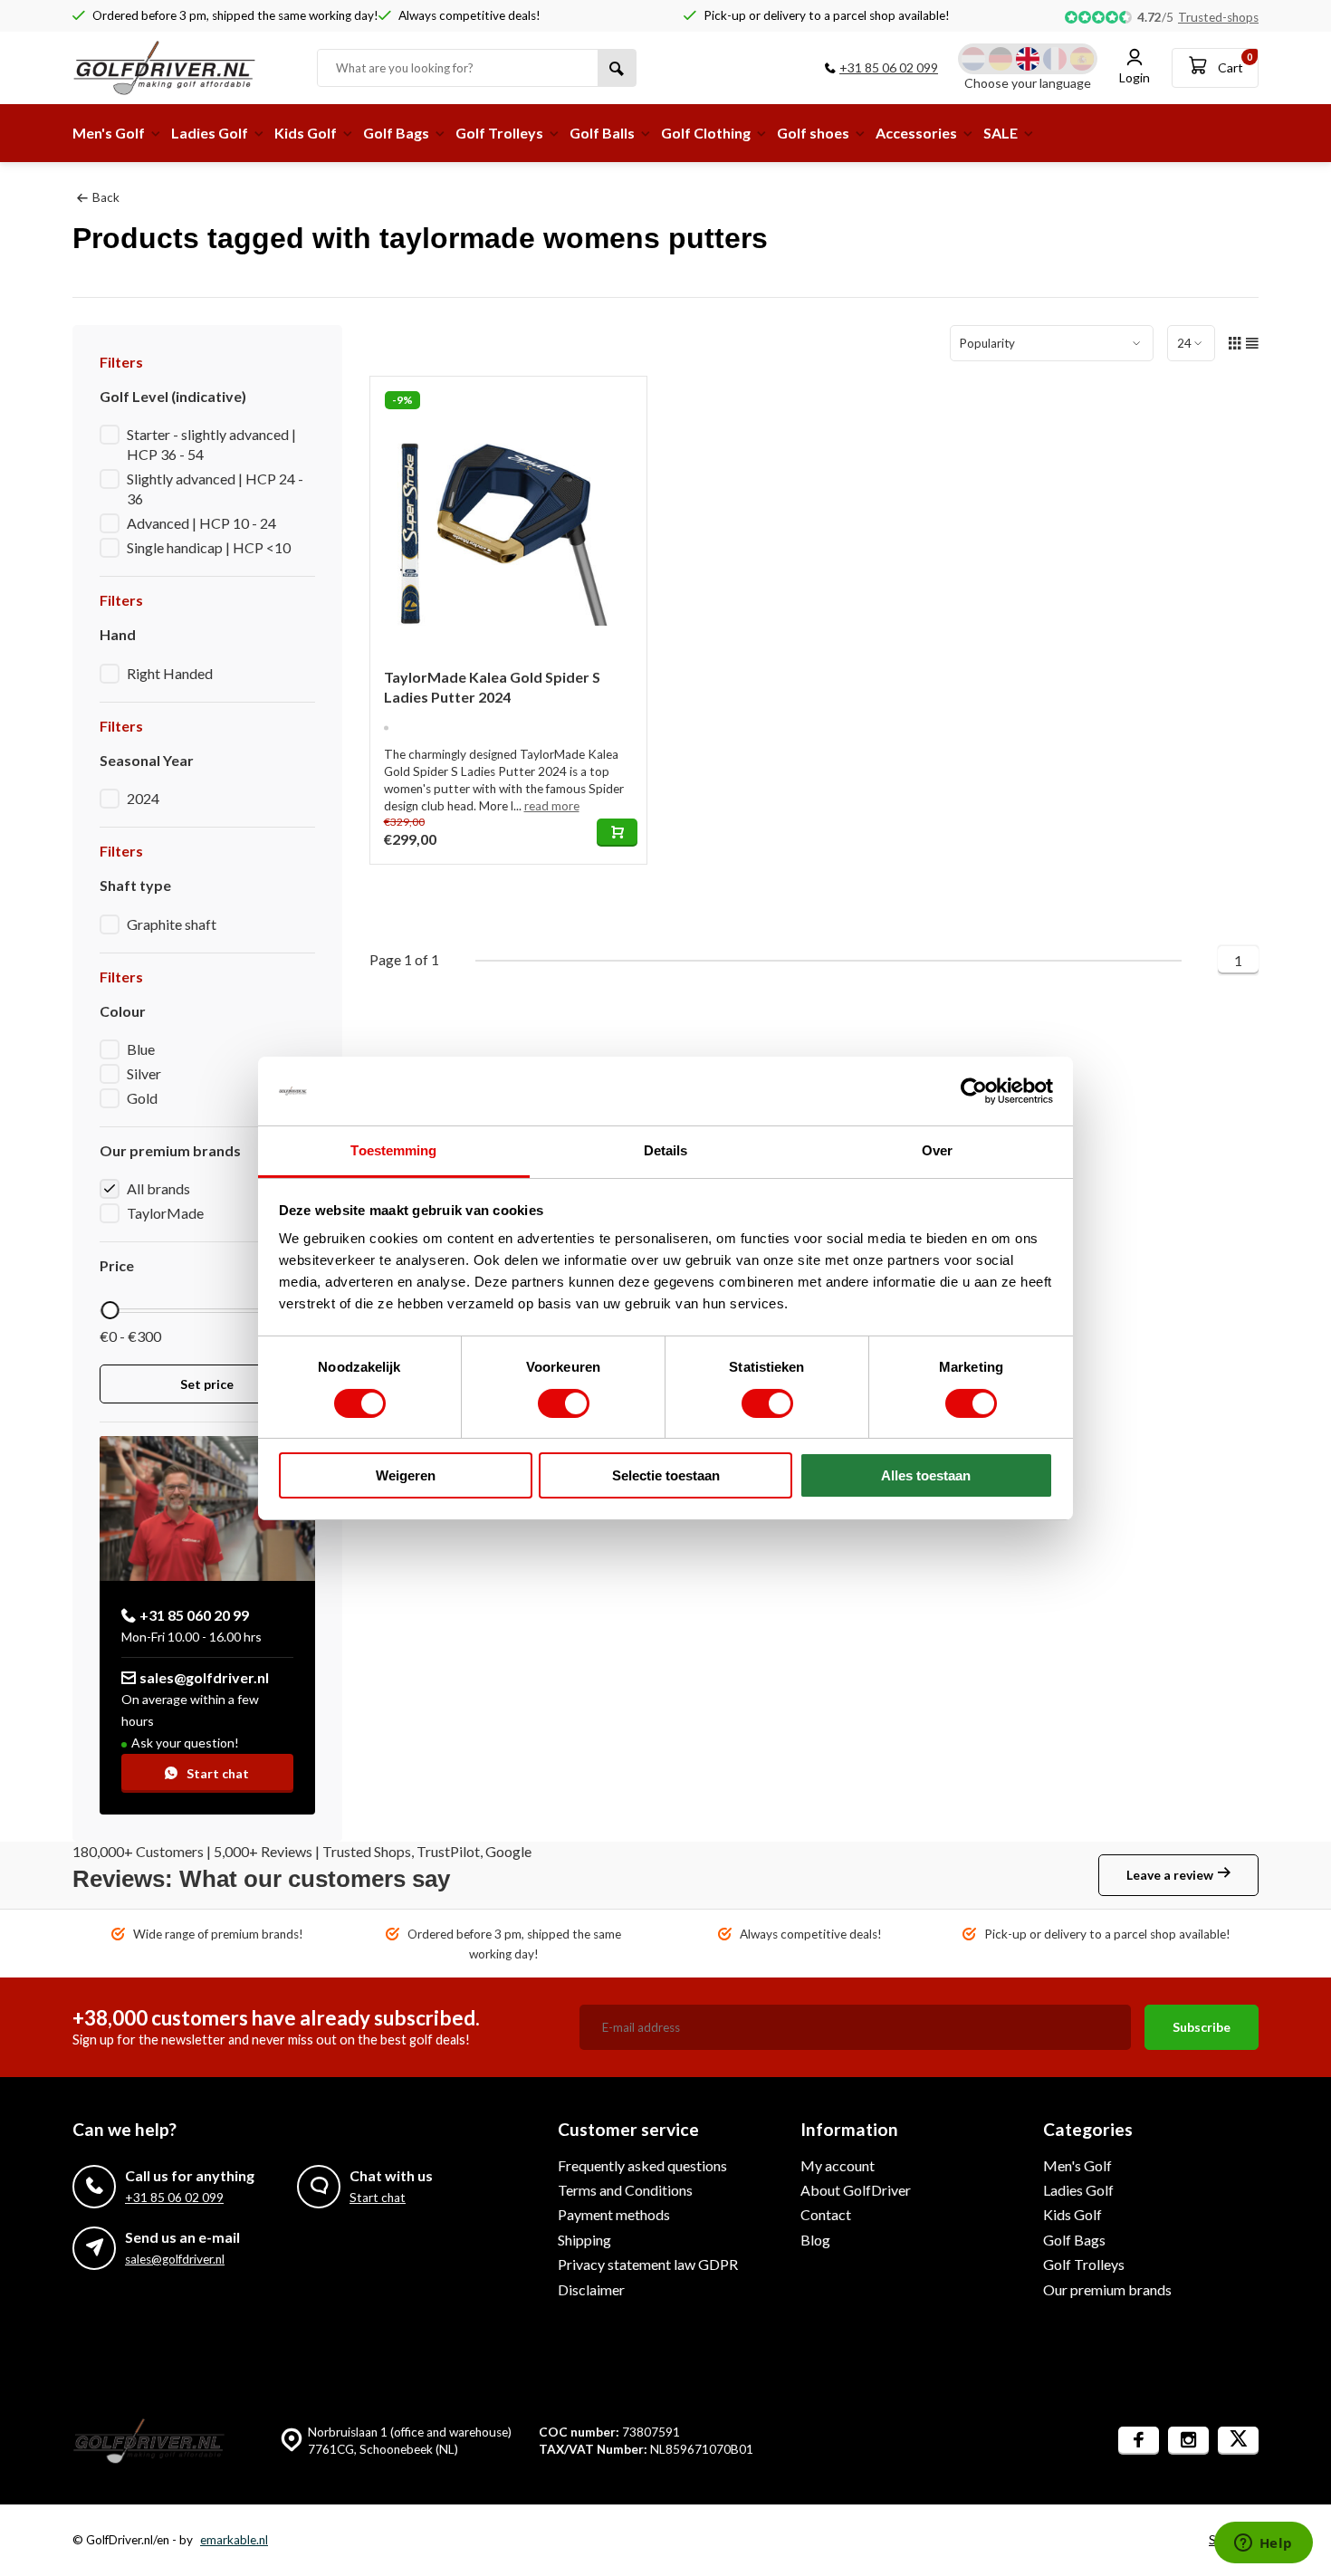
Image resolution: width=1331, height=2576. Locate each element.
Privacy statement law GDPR (648, 2264)
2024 (143, 798)
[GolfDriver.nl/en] (181, 68)
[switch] (564, 1403)
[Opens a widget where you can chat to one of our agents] (1263, 2544)
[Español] (1082, 59)
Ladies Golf (210, 133)
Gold (142, 1098)
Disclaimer (591, 2289)
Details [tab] (666, 1150)
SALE (1001, 133)
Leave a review (1170, 1875)
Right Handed (170, 673)
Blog (815, 2240)
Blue (141, 1049)
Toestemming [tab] (393, 1150)
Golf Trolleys (499, 133)
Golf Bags (396, 133)
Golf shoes (813, 133)
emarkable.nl (234, 2540)
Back (106, 197)
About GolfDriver (856, 2190)
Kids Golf (306, 133)
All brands (158, 1188)
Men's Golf (109, 133)
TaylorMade (165, 1213)
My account (838, 2165)
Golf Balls (602, 133)
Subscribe (1202, 2027)
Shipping (584, 2240)
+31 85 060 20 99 (194, 1615)
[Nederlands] (973, 59)
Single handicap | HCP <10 (209, 547)
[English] (1028, 59)
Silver (144, 1073)
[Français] (1055, 59)
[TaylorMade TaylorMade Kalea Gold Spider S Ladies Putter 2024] (509, 515)
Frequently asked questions (642, 2165)
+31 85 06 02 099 (889, 67)
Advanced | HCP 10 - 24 (201, 523)
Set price (207, 1384)
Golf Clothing (706, 133)
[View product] (617, 833)
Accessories (916, 133)
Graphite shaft (172, 924)
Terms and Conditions (625, 2190)
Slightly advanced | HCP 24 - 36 (215, 488)
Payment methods (614, 2214)
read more (552, 806)
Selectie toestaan (666, 1475)
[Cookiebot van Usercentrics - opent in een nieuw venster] (974, 1091)
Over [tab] (937, 1150)
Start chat (218, 1773)
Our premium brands (1107, 2289)
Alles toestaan (926, 1475)
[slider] (110, 1310)
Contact (826, 2214)
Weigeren (406, 1475)
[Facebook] (1139, 2441)
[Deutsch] (1001, 59)
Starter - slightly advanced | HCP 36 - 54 (211, 444)
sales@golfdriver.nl (204, 1677)
